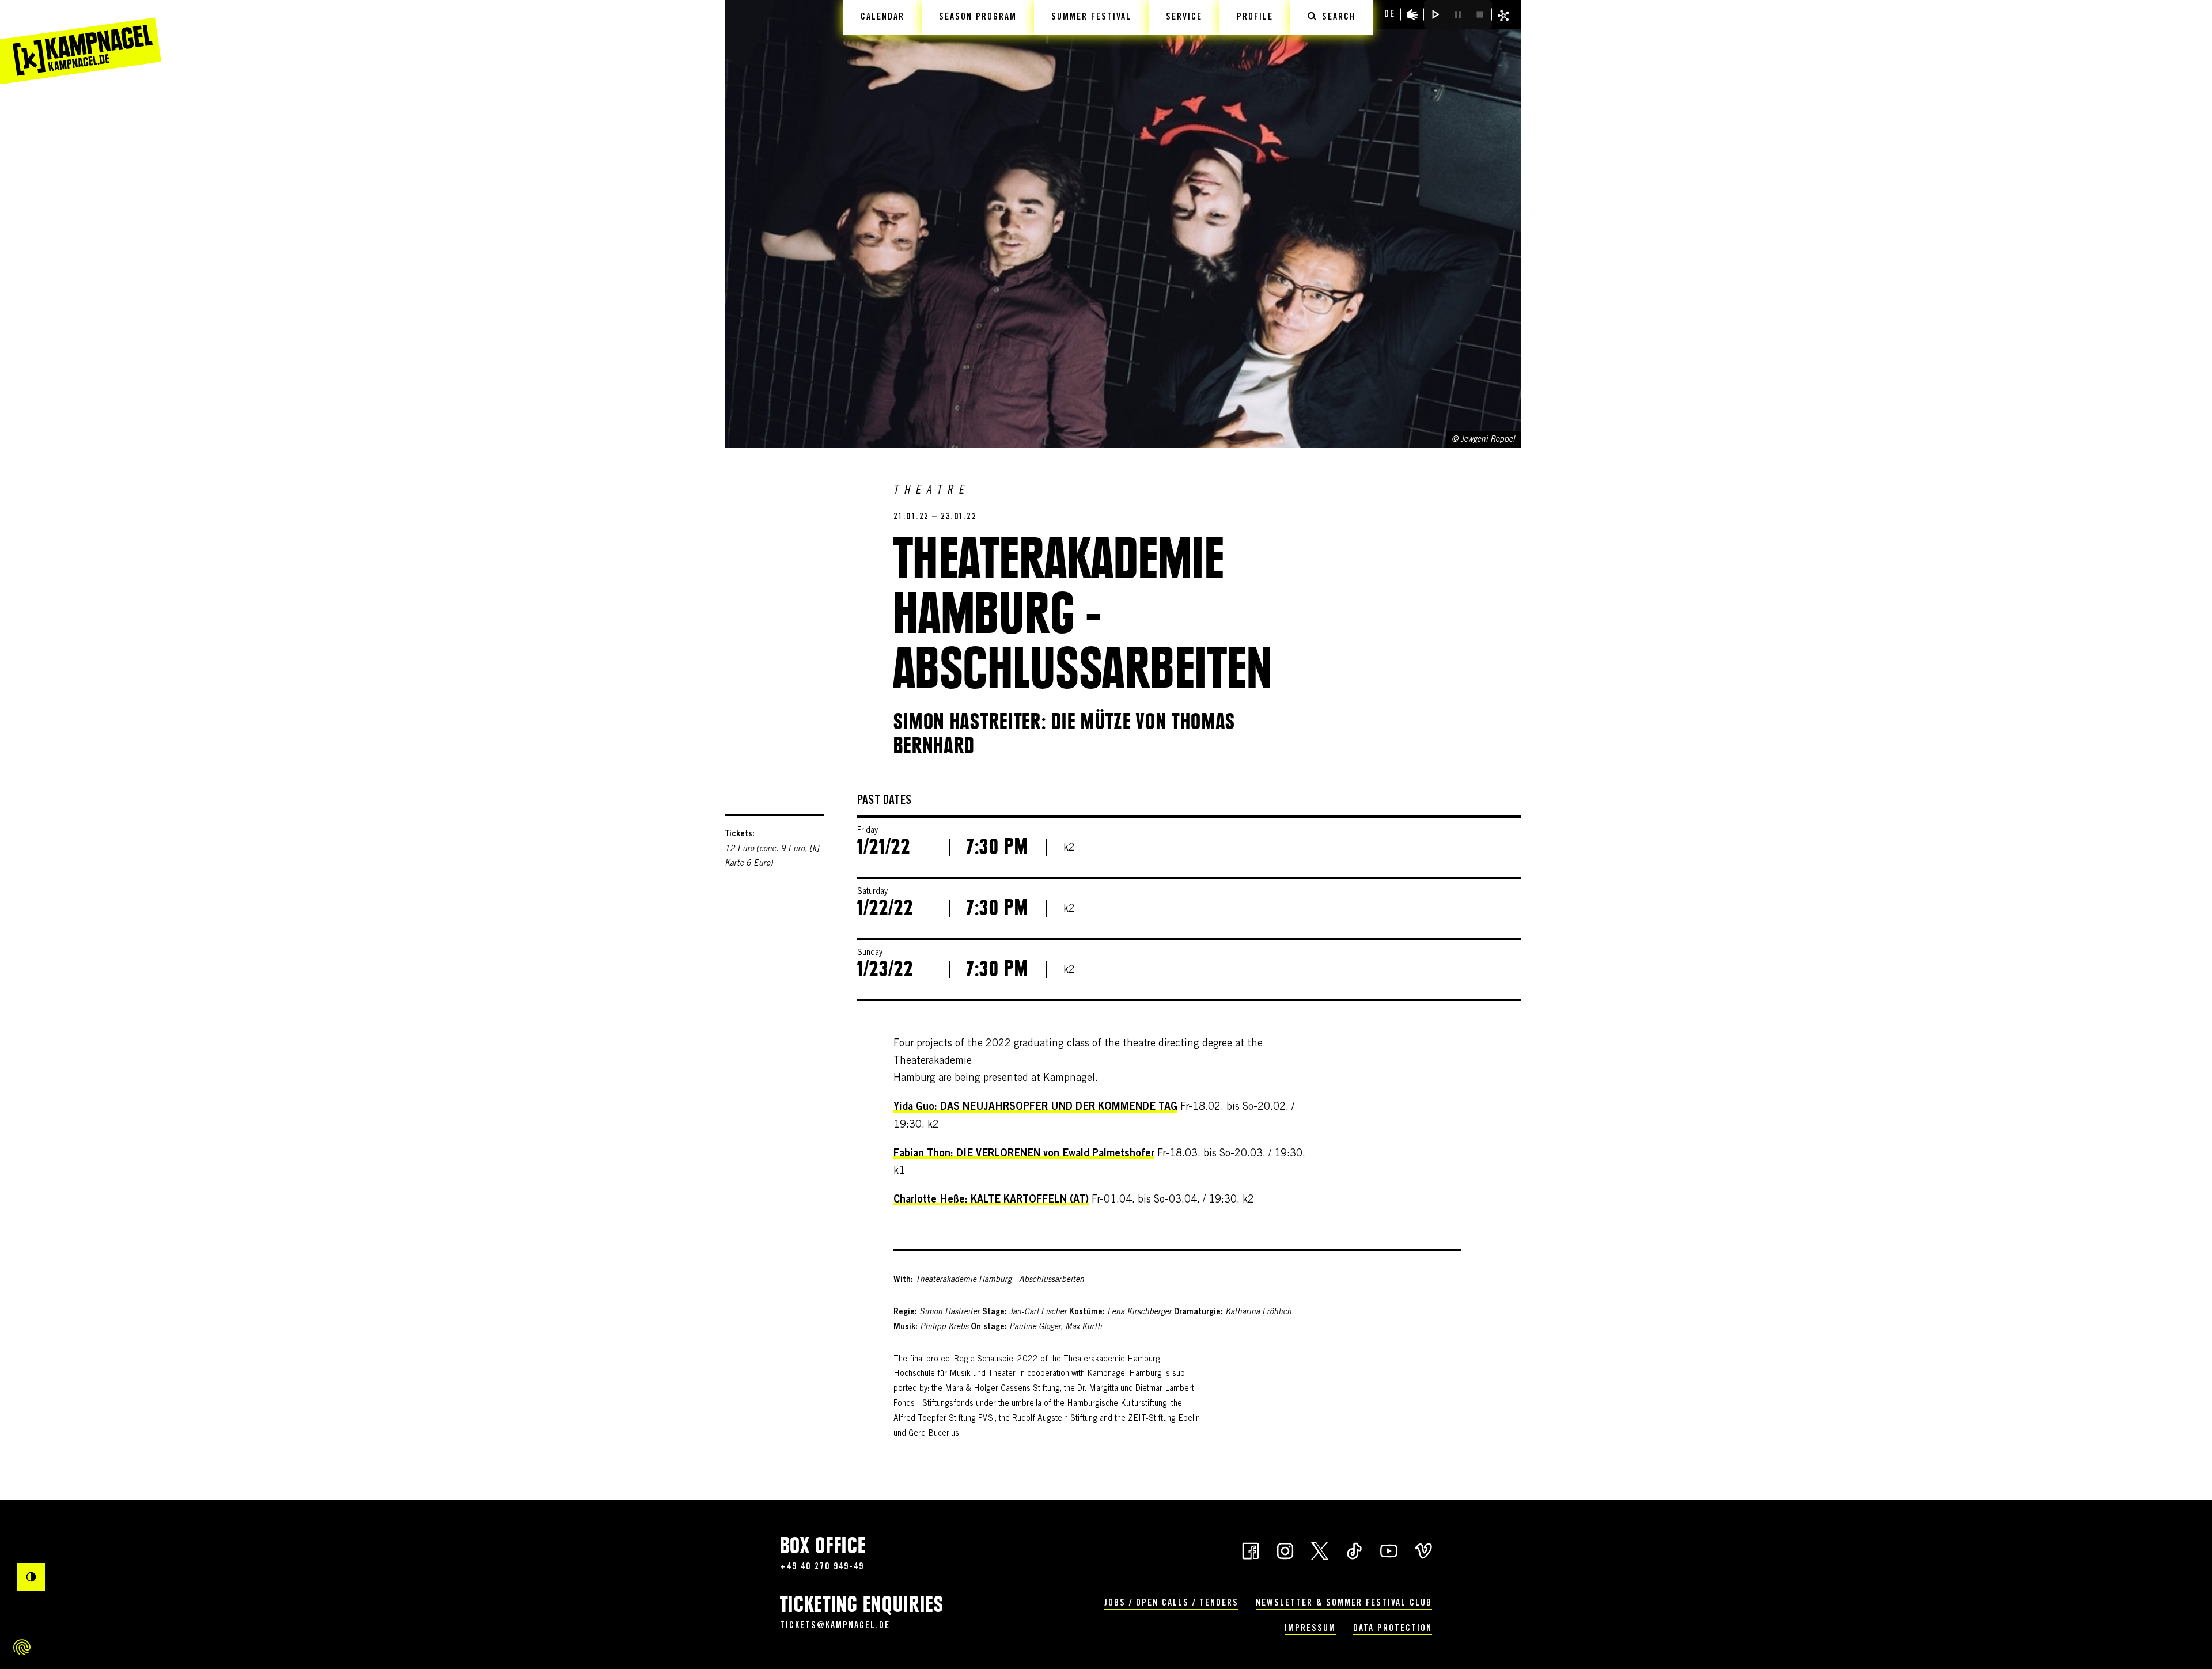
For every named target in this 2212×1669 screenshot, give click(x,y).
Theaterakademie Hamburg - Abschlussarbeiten (1000, 1280)
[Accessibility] (1412, 14)
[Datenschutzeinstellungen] (22, 1647)
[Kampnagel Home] (81, 42)
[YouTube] (1389, 1550)
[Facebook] (1251, 1550)
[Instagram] (1285, 1550)
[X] (1320, 1550)
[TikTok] (1354, 1550)
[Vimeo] (1423, 1550)
